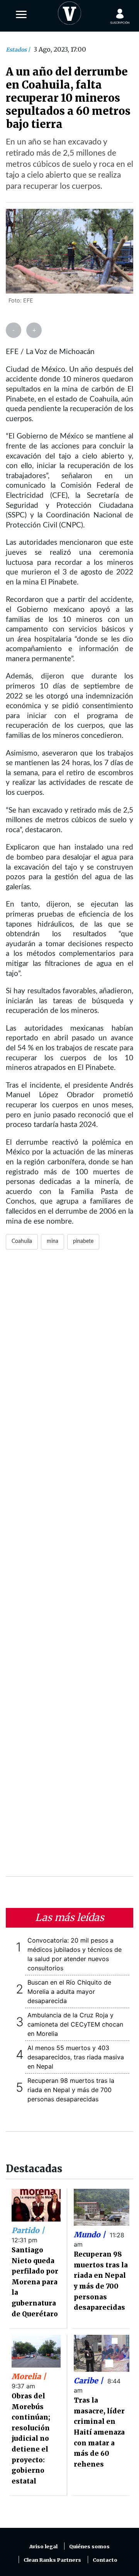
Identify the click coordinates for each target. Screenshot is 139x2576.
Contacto (105, 2560)
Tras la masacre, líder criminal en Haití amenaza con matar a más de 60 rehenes (99, 2432)
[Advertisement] (69, 1568)
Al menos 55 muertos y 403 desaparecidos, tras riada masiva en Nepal (76, 2057)
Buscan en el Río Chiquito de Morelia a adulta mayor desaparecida (69, 1992)
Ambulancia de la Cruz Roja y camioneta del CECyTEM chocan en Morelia (75, 2024)
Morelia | (29, 2376)
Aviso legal (43, 2547)
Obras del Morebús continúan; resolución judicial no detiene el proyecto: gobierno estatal (31, 2439)
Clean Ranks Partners (52, 2560)
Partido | (28, 2230)
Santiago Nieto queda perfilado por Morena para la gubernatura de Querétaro (35, 2282)
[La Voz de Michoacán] (69, 12)
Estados (17, 50)
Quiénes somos (89, 2547)
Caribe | (89, 2381)
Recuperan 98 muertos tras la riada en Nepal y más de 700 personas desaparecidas (71, 2090)
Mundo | (91, 2235)
